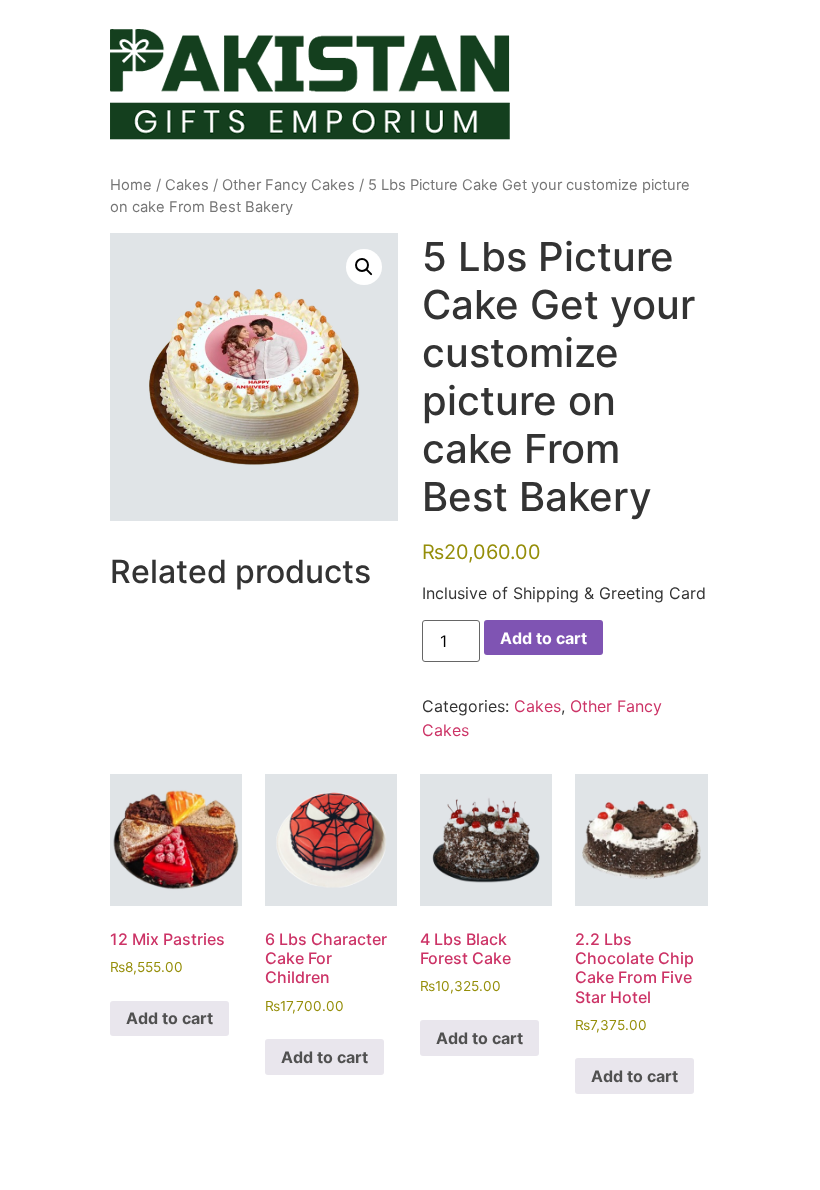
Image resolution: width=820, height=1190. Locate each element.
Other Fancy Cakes (288, 185)
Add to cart (543, 638)
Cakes (187, 185)
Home (131, 185)
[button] (364, 267)
